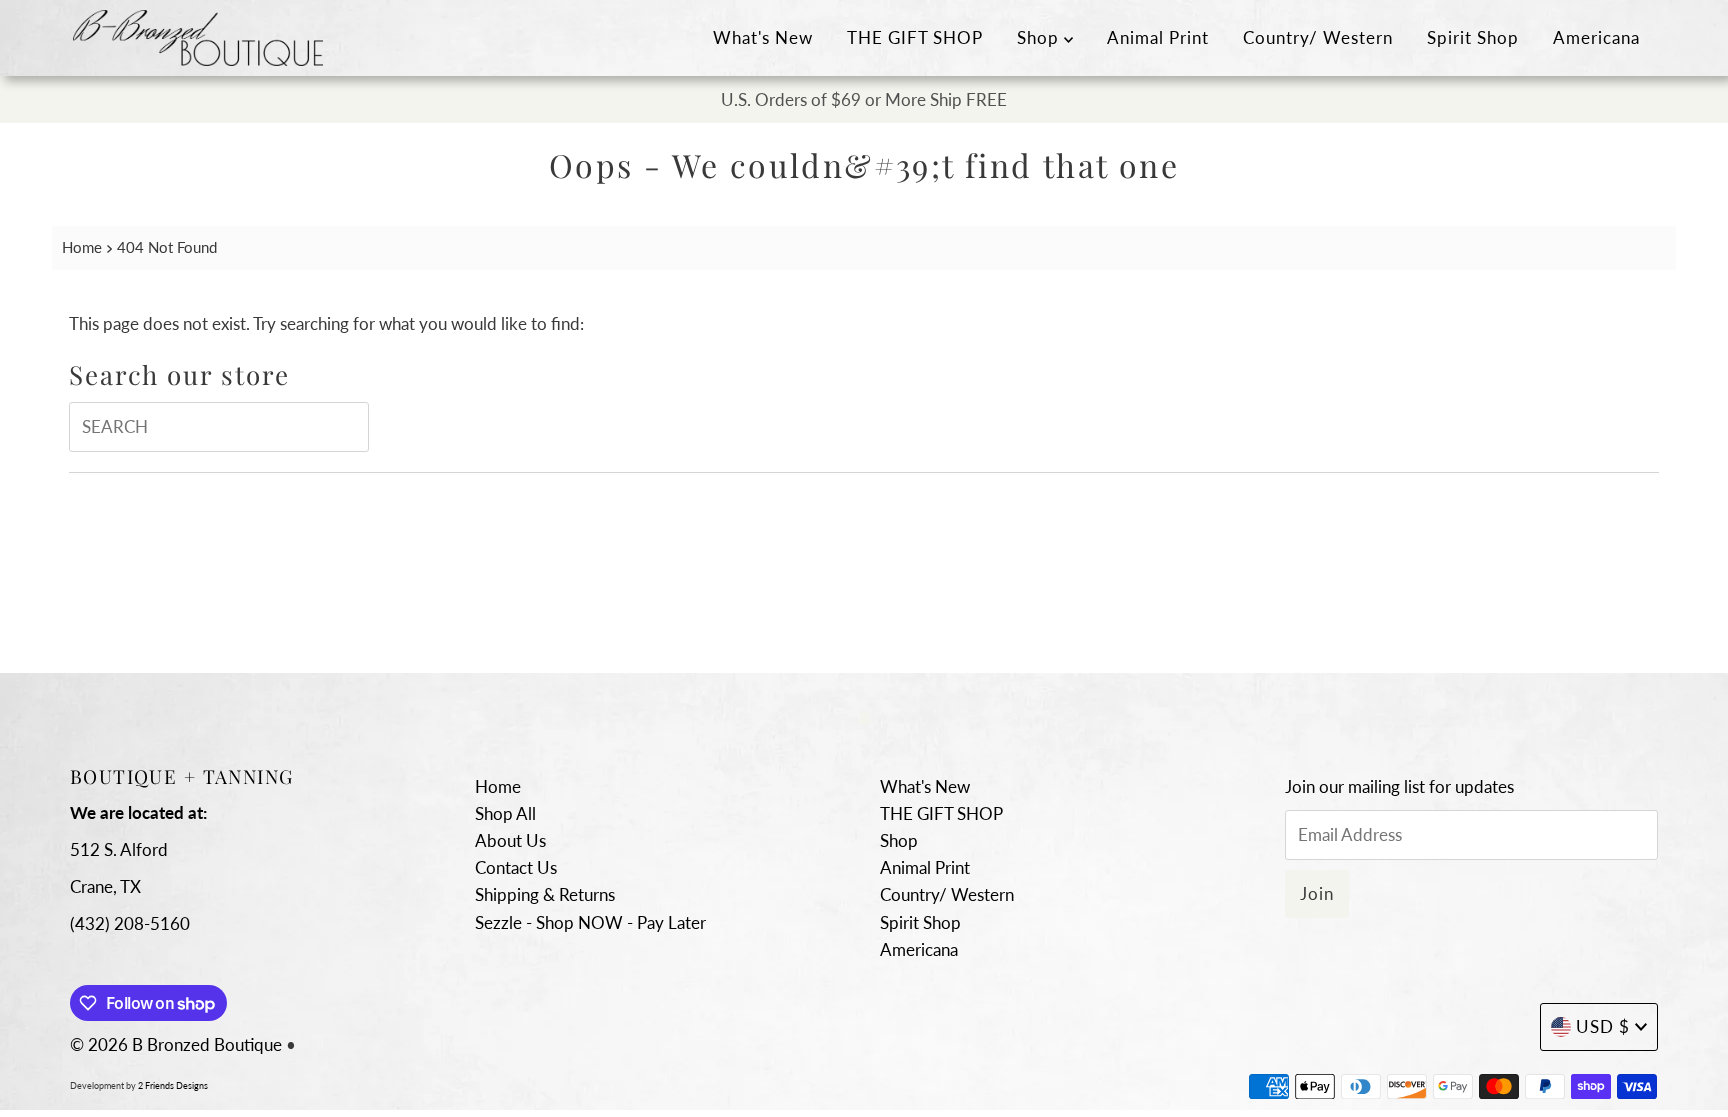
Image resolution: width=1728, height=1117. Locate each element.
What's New (763, 37)
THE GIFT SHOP (915, 37)
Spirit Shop (1473, 37)
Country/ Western (1318, 37)
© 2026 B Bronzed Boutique (176, 1044)
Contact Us (516, 867)
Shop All (505, 813)
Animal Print (1158, 37)
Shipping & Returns (545, 894)
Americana (1596, 37)
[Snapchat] (864, 716)
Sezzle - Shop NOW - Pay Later (590, 922)
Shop (1040, 37)
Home (82, 247)
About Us (510, 840)
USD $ (1603, 1026)
